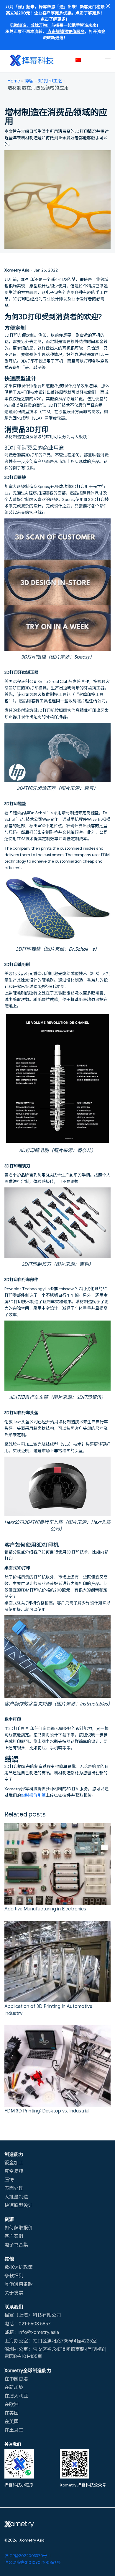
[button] (81, 60)
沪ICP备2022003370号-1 (27, 2555)
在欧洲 (11, 2404)
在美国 (11, 2413)
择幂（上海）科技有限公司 (33, 2315)
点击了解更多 (53, 19)
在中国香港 (16, 2378)
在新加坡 (14, 2387)
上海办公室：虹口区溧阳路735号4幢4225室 (51, 2340)
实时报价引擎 (33, 1795)
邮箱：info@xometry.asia (32, 2332)
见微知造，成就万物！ (30, 25)
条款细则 (14, 2275)
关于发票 (14, 2292)
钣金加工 (14, 2162)
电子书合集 (16, 2244)
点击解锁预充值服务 (66, 31)
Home (14, 80)
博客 (29, 80)
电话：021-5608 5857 (28, 2323)
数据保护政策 (19, 2267)
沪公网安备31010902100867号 (33, 2562)
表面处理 (14, 2188)
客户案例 (14, 2236)
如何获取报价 (19, 2227)
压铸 (9, 2179)
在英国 (11, 2421)
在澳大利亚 (16, 2395)
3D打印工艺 (50, 80)
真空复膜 (14, 2171)
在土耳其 (14, 2430)
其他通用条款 (19, 2284)
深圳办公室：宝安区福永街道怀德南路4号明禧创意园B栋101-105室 (55, 2352)
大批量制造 (16, 2196)
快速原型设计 (19, 2205)
